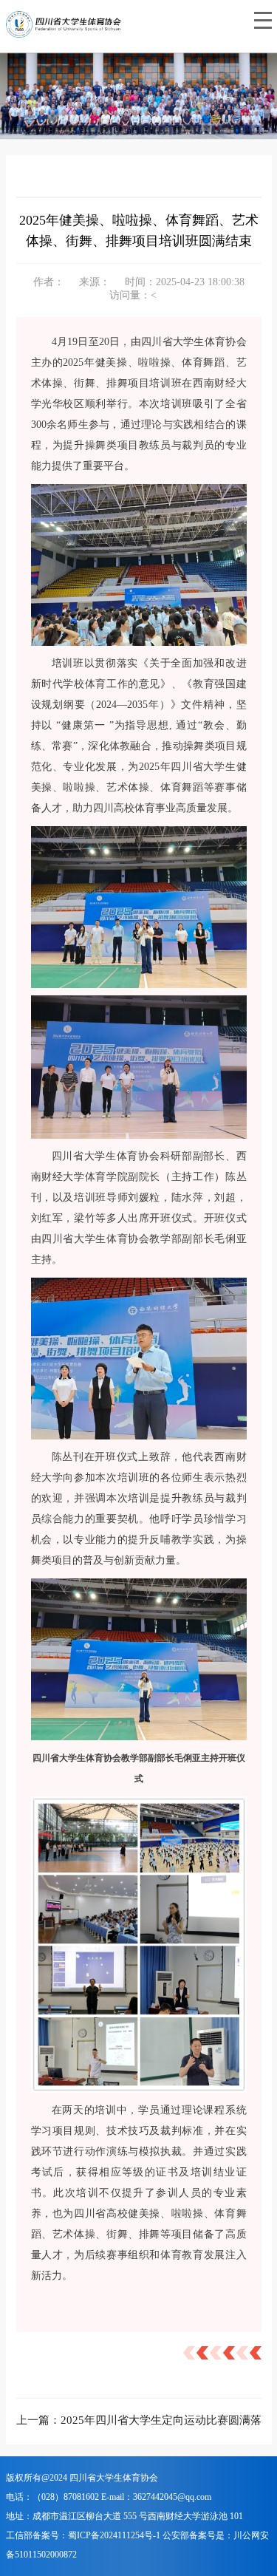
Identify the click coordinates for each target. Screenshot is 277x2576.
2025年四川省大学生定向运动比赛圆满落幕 (167, 2420)
